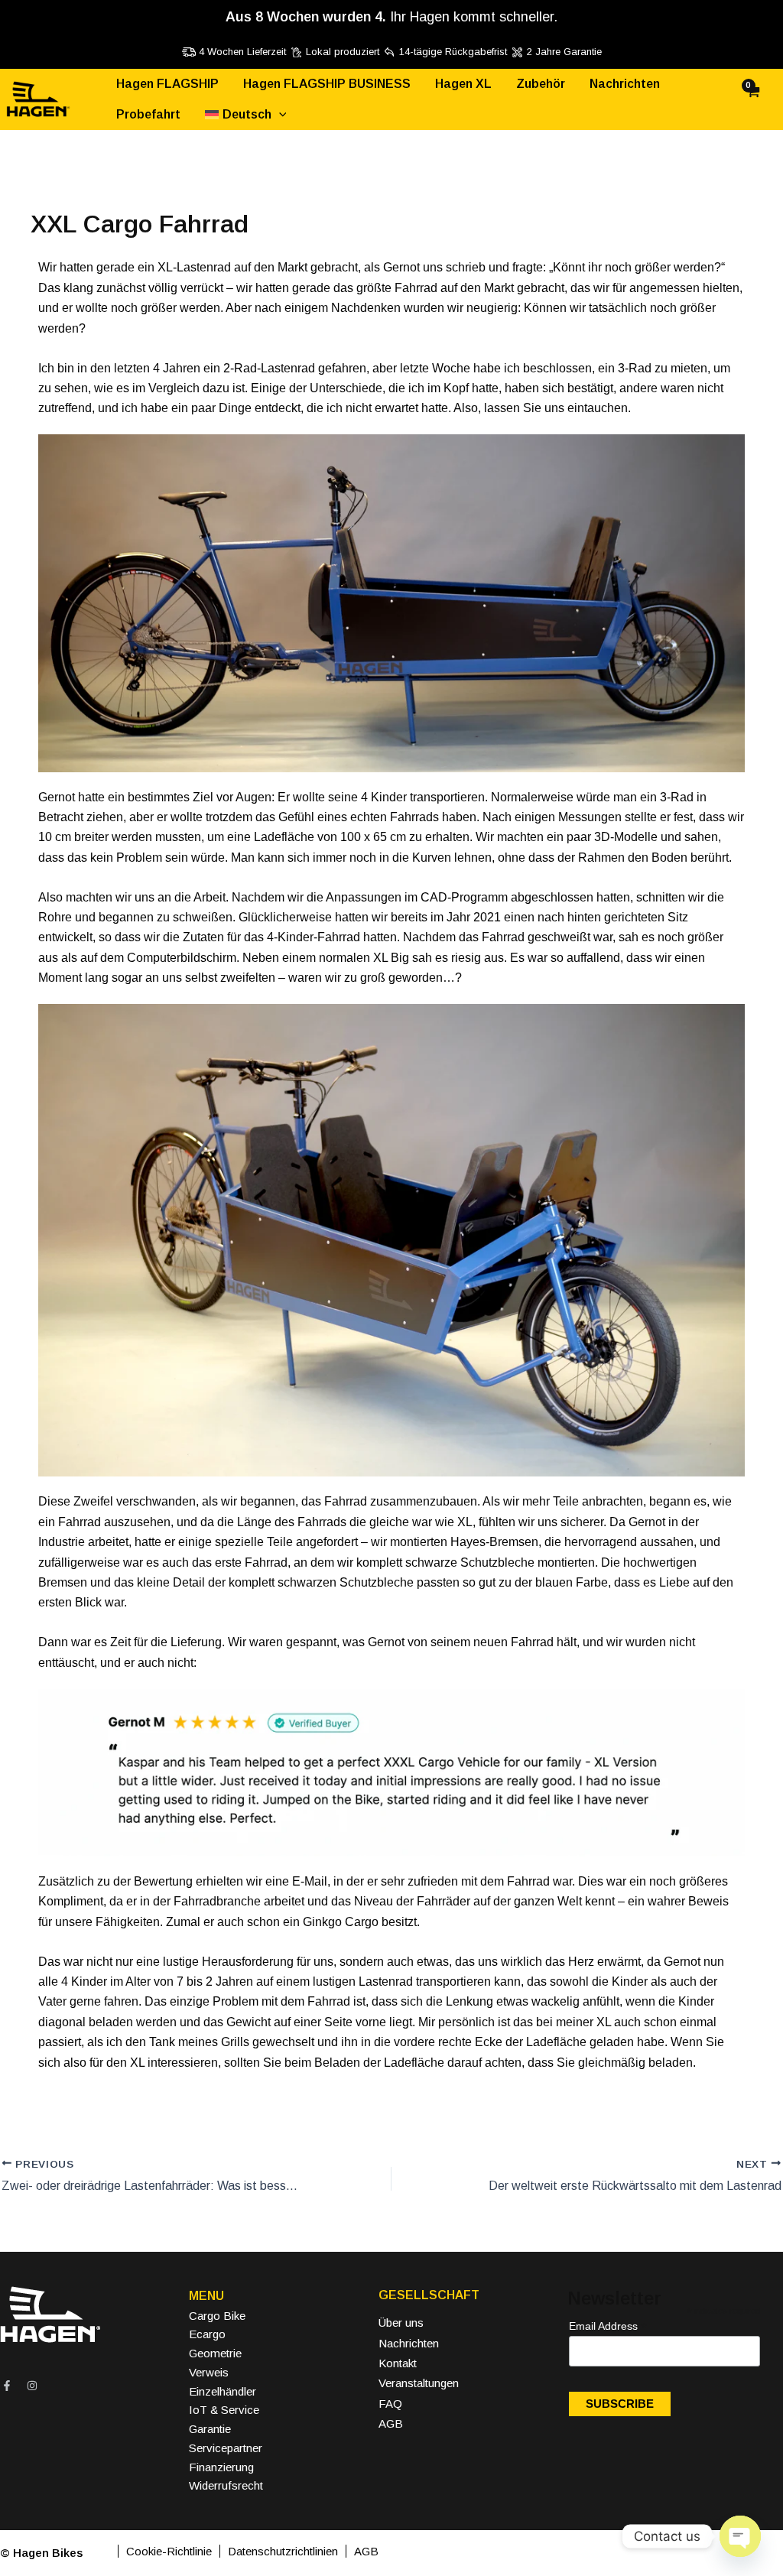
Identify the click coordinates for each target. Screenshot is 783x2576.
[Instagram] (32, 2386)
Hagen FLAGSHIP (167, 84)
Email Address (608, 2326)
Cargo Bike (217, 2316)
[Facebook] (7, 2386)
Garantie (210, 2429)
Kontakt (398, 2363)
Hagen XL (463, 84)
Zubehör (541, 84)
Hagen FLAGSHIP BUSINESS (327, 84)
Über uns (401, 2323)
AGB (391, 2423)
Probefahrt (148, 114)
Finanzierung (221, 2467)
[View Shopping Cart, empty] (764, 100)
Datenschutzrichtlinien (283, 2551)
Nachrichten (625, 84)
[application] (279, 115)
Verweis (209, 2372)
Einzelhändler (223, 2391)
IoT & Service (224, 2410)
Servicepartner (226, 2448)
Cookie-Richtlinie (169, 2551)
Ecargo (207, 2334)
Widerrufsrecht (226, 2485)
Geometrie (215, 2353)
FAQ (390, 2404)
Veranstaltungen (419, 2383)
